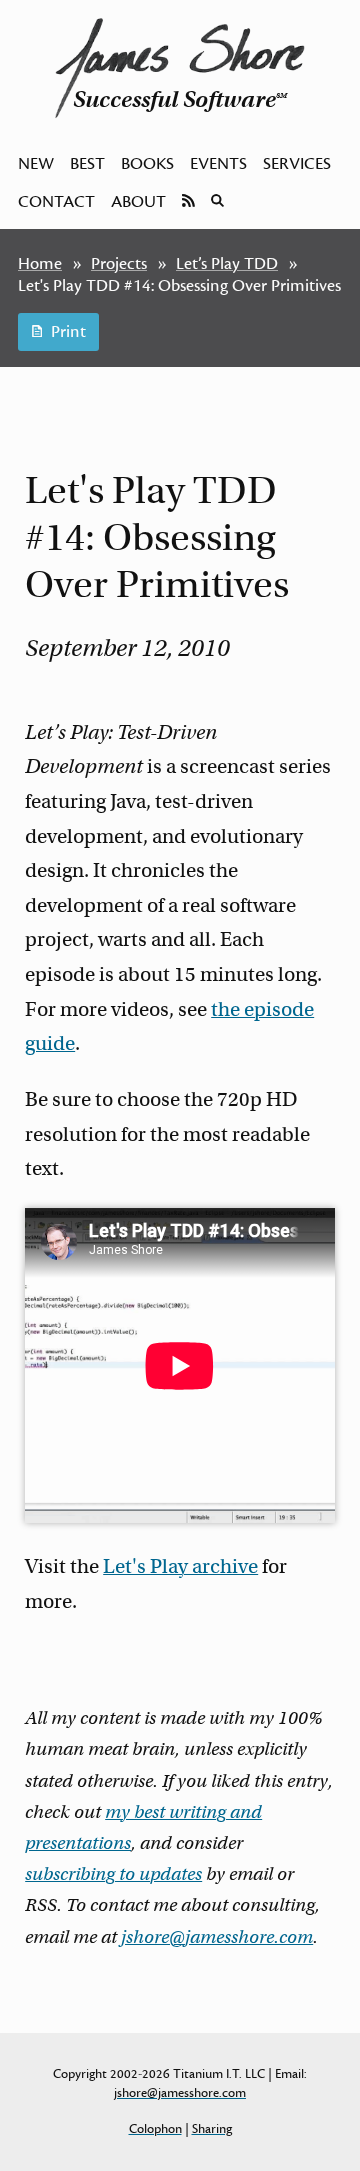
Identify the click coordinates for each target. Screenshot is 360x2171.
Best (87, 164)
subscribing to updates (113, 1874)
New (36, 164)
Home (40, 264)
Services (297, 164)
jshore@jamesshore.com (217, 1937)
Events (218, 164)
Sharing (212, 2129)
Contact (56, 202)
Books (147, 164)
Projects (119, 264)
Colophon (155, 2129)
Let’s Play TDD (227, 264)
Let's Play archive (180, 1566)
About (138, 202)
